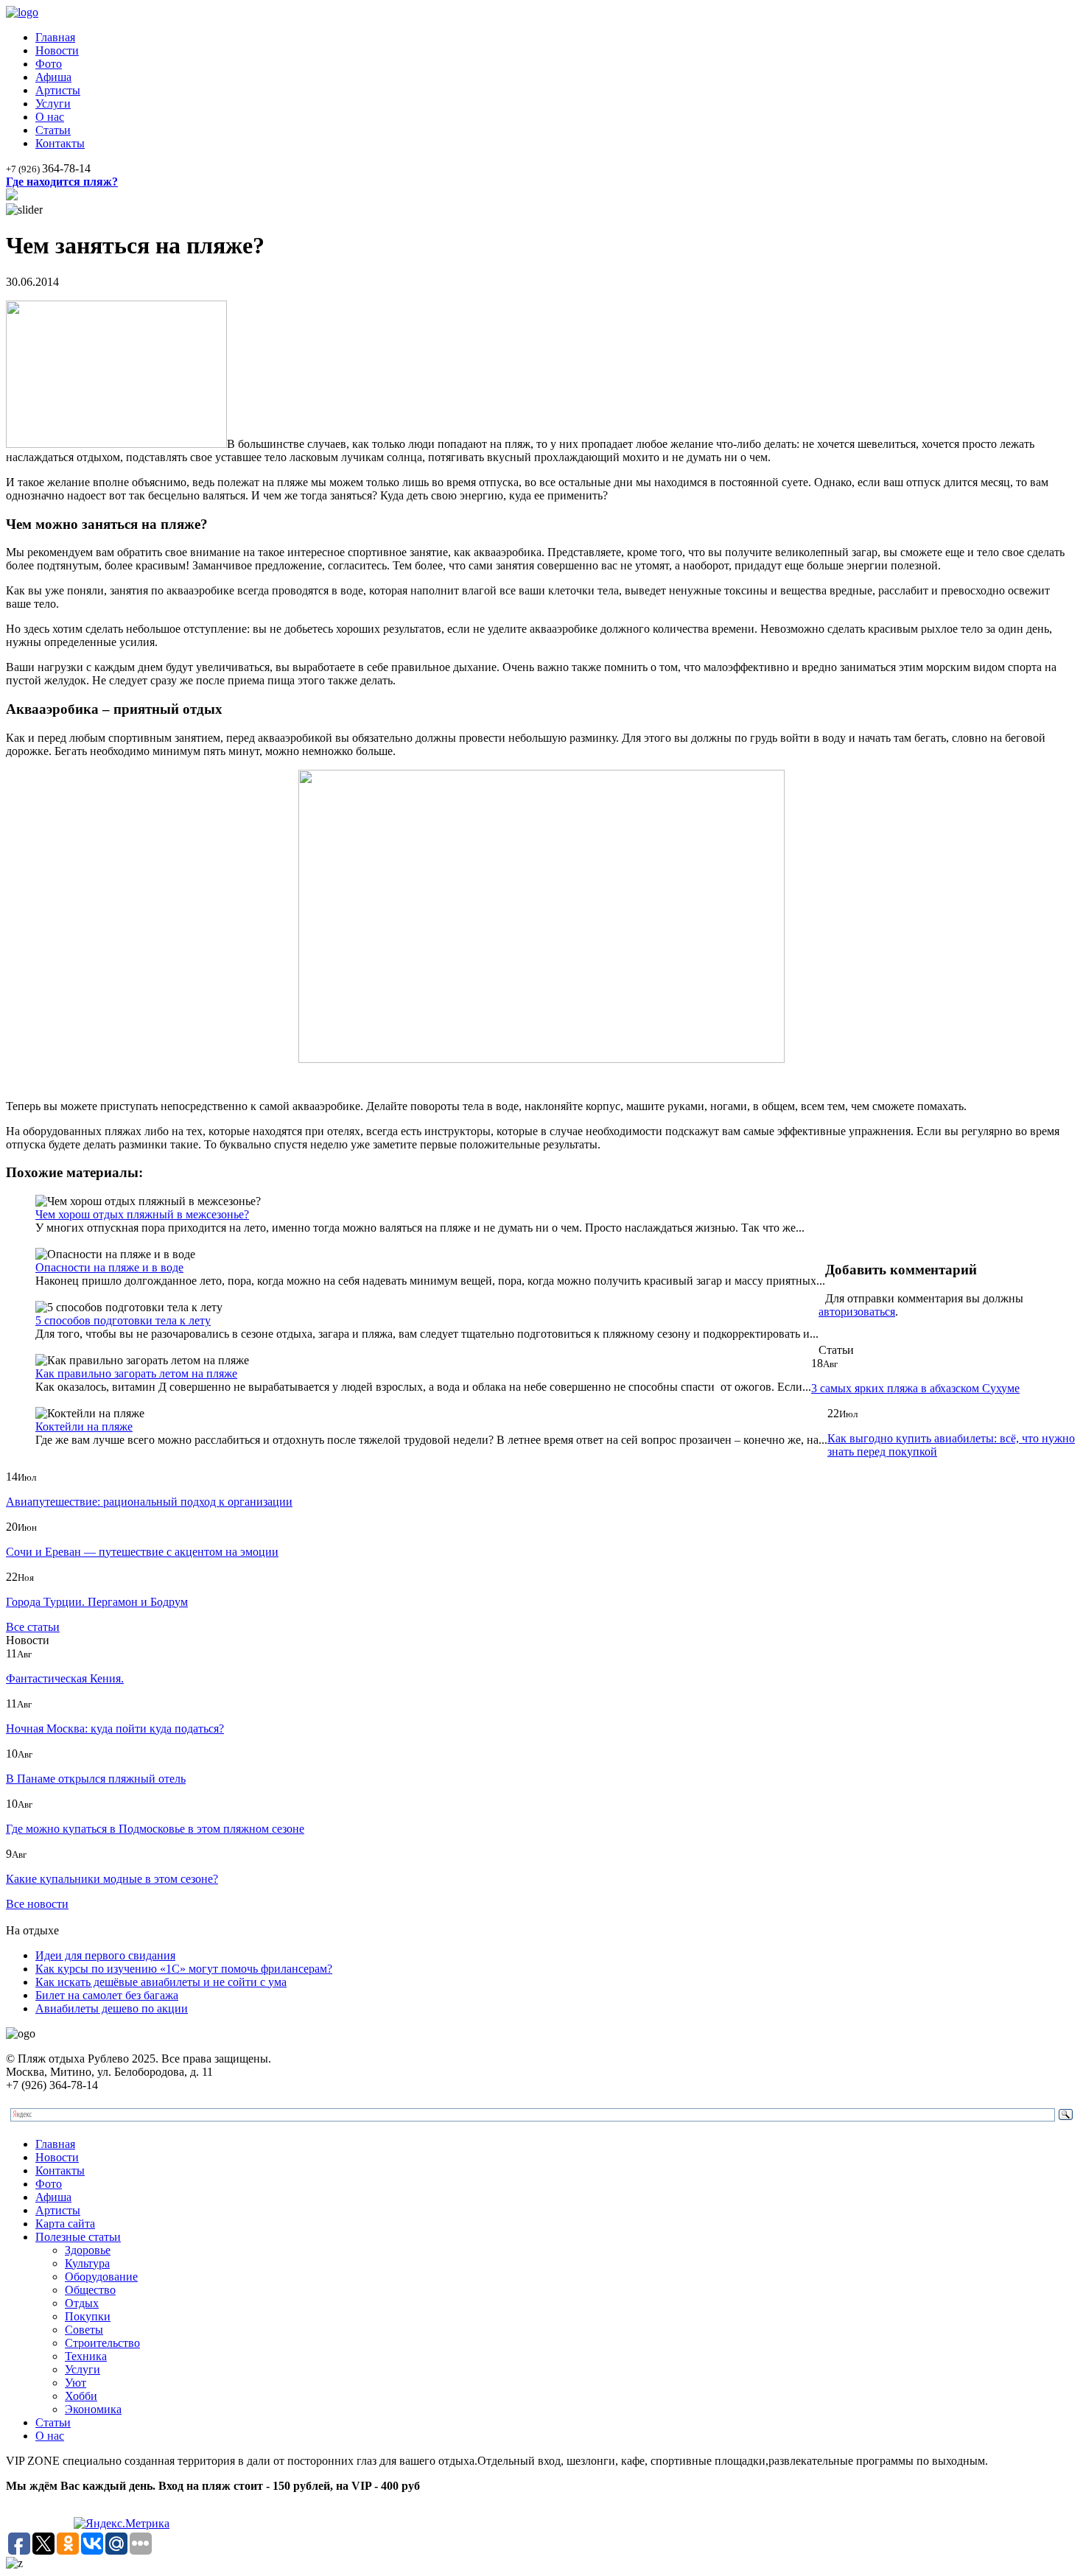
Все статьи (33, 1627)
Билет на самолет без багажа (107, 1995)
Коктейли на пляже (84, 1426)
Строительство (102, 2343)
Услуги (53, 103)
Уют (76, 2383)
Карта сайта (65, 2224)
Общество (90, 2290)
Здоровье (88, 2250)
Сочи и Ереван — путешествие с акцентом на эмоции (142, 1552)
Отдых (82, 2303)
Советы (84, 2330)
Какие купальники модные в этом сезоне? (112, 1879)
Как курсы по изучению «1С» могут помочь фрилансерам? (184, 1969)
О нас (50, 117)
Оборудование (101, 2277)
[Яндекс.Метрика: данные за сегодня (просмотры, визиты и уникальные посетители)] (122, 2524)
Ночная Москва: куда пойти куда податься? (115, 1729)
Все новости (37, 1904)
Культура (87, 2263)
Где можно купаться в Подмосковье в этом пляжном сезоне (155, 1829)
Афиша (53, 77)
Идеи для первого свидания (105, 1955)
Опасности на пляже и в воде (109, 1267)
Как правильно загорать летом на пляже (136, 1373)
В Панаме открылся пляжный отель (96, 1779)
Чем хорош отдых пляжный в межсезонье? (142, 1214)
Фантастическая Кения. (65, 1678)
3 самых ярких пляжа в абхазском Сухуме (915, 1388)
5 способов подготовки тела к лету (123, 1320)
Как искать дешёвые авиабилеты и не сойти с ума (161, 1982)
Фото (49, 64)
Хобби (81, 2396)
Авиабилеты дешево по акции (112, 2008)
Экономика (93, 2409)
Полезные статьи (78, 2237)
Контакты (60, 143)
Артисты (58, 90)
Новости (57, 50)
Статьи (53, 130)
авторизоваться (857, 1312)
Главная (55, 37)
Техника (86, 2356)
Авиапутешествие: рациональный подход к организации (149, 1502)
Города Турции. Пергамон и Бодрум (97, 1602)
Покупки (88, 2316)
